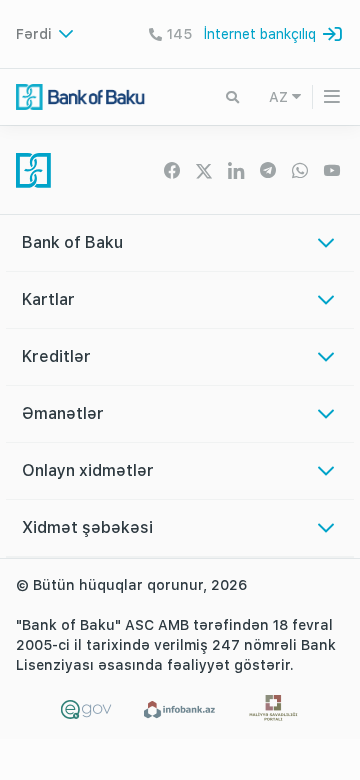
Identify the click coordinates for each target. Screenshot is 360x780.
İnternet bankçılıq (260, 34)
